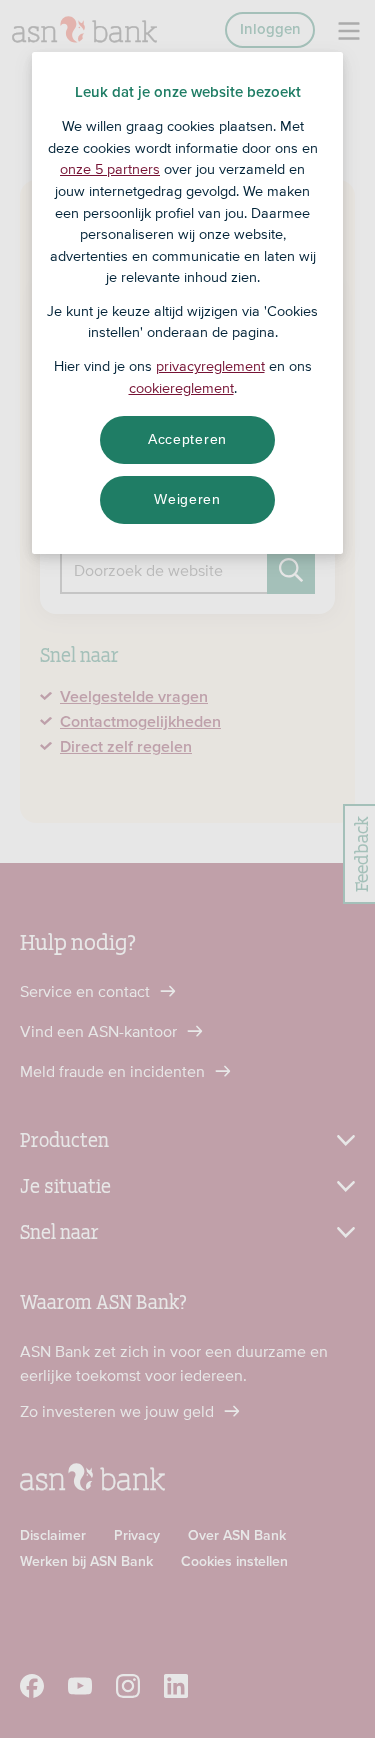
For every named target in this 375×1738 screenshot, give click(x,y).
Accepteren (187, 439)
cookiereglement (181, 388)
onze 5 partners (110, 169)
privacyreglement (210, 366)
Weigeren (187, 499)
